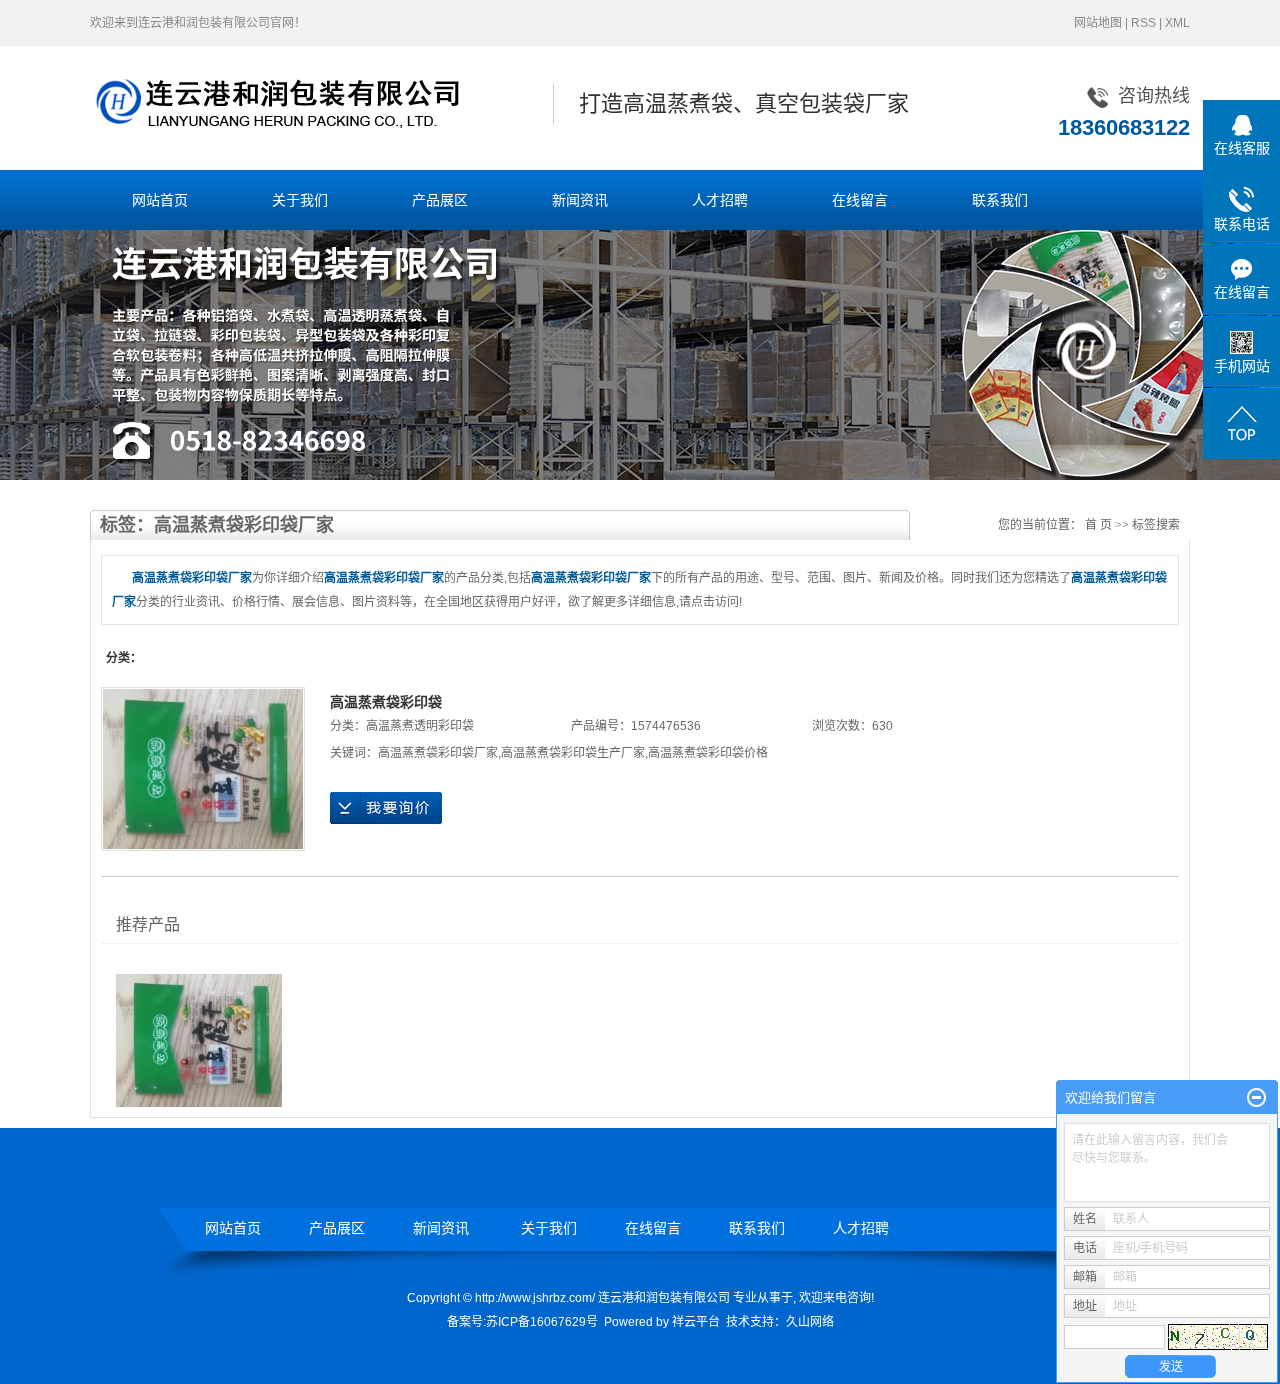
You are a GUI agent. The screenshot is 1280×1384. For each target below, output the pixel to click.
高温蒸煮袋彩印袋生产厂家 (573, 753)
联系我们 (1000, 200)
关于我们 (300, 200)
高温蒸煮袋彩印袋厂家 (438, 753)
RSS (1143, 23)
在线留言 (860, 200)
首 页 (1098, 525)
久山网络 (810, 1322)
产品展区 (440, 200)
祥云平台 (696, 1322)
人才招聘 (720, 200)
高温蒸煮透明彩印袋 (420, 726)
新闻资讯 (580, 200)
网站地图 (1098, 23)
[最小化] (1256, 1098)
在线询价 (386, 808)
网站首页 (160, 200)
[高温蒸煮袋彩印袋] (203, 769)
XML (1177, 23)
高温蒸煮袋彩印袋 (386, 702)
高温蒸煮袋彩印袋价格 (708, 753)
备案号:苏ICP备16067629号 (522, 1322)
